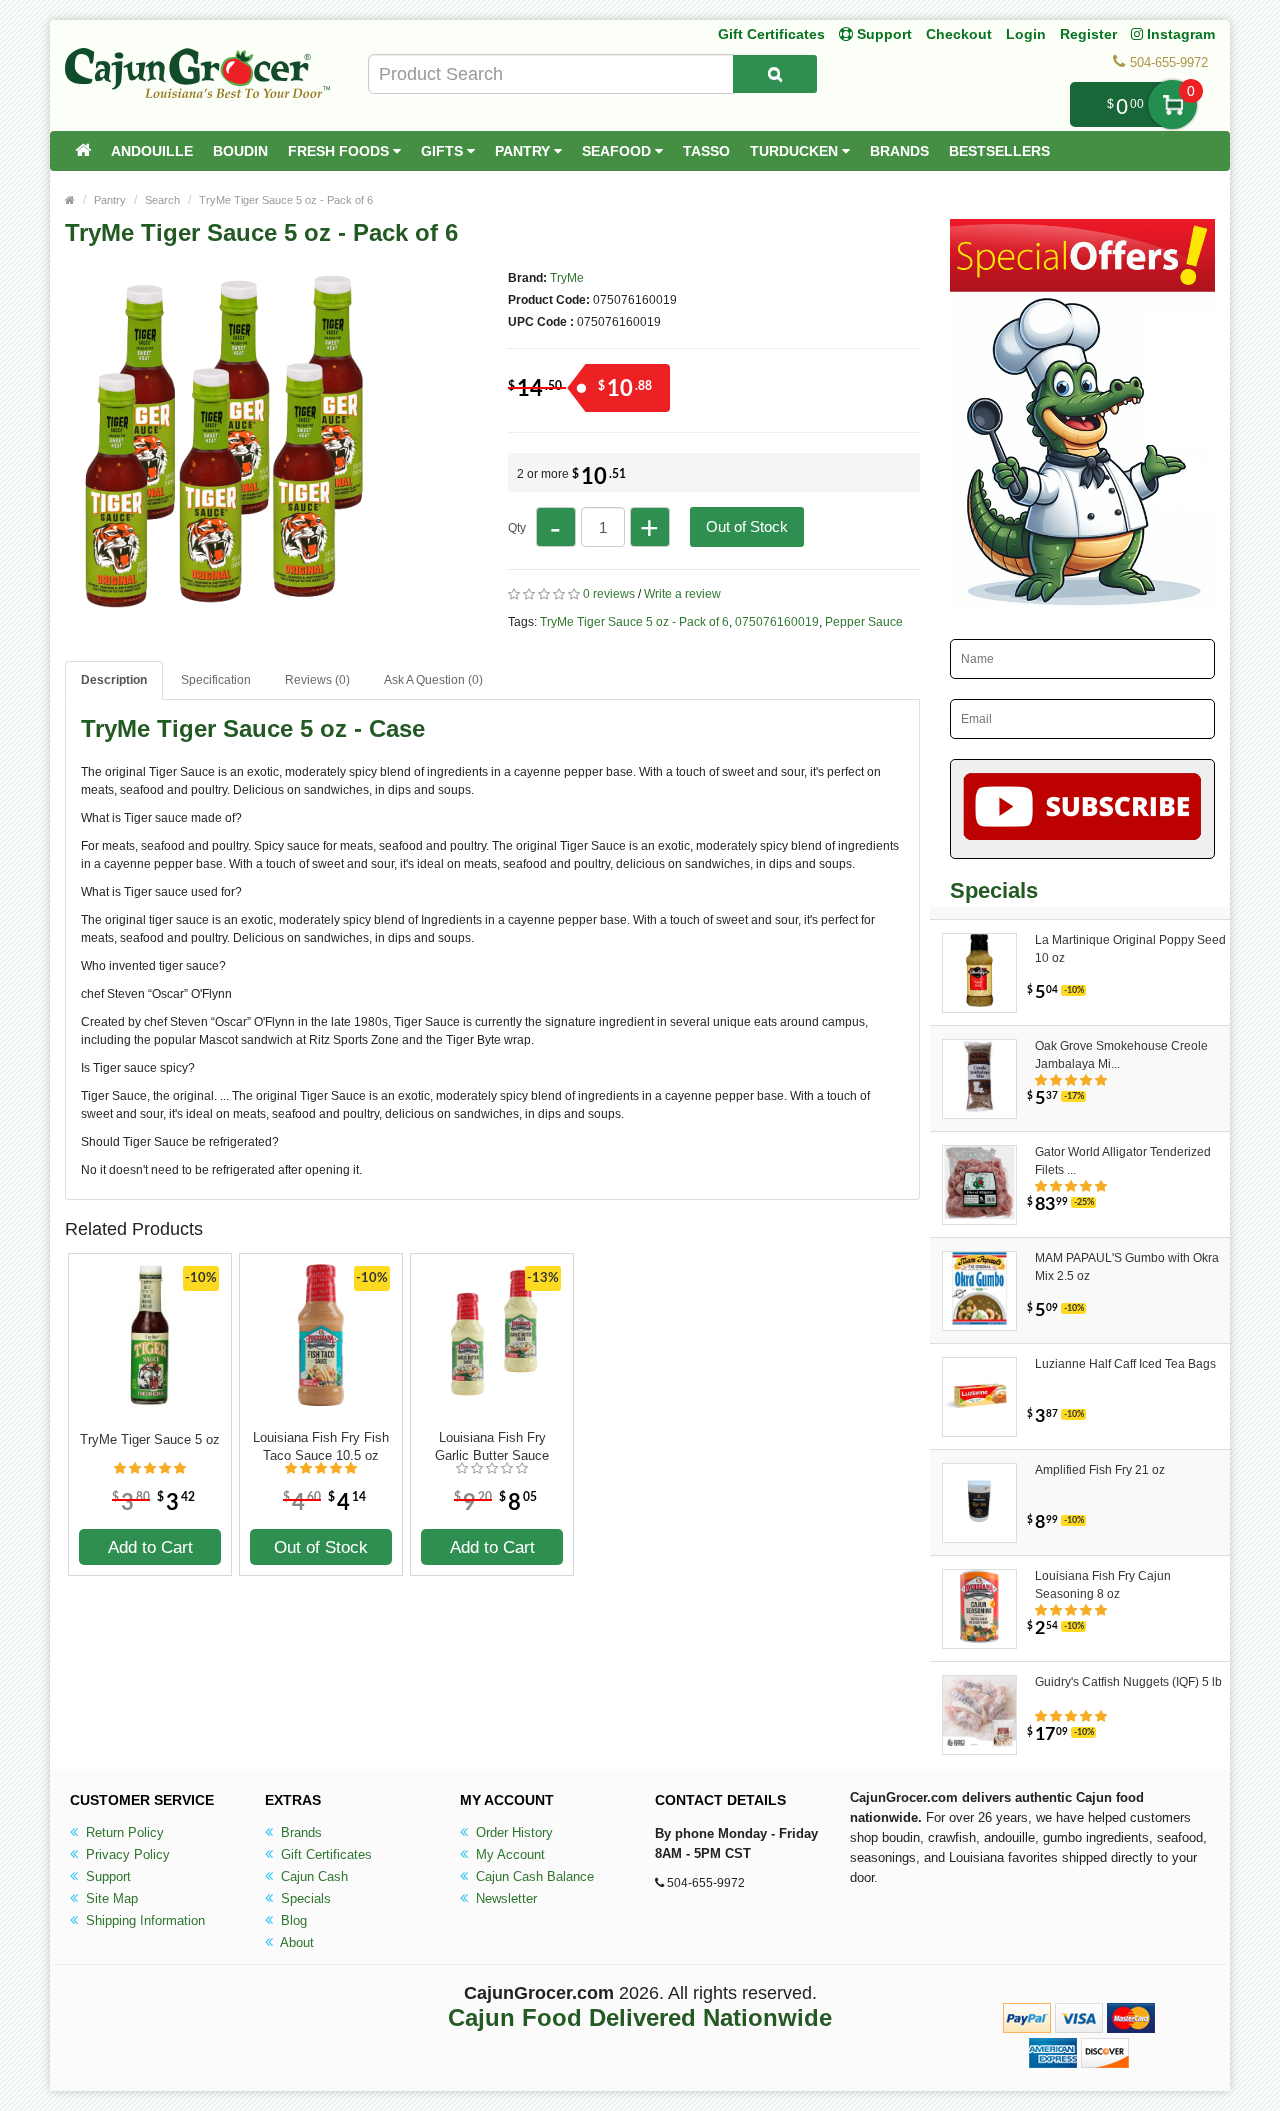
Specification (216, 680)
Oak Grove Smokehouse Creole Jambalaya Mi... (1121, 1055)
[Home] (83, 151)
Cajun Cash (312, 1876)
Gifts (444, 151)
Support (106, 1876)
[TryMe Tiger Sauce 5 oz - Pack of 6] (240, 608)
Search (162, 200)
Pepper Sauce (864, 622)
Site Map (110, 1898)
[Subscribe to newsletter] (1082, 809)
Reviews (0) (317, 680)
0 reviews (609, 594)
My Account (508, 1854)
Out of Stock (747, 526)
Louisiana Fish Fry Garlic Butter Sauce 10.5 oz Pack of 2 (492, 1447)
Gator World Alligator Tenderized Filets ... (1123, 1161)
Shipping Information (143, 1920)
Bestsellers (999, 151)
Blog (292, 1920)
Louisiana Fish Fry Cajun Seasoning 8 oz (1103, 1585)
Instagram (1179, 34)
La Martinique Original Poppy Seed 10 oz (1130, 949)
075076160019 (777, 622)
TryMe (567, 278)
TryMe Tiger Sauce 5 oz (150, 1439)
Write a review (682, 594)
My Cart (1172, 104)
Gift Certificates (771, 34)
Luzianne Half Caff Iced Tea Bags (1125, 1364)
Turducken (796, 151)
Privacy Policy (126, 1854)
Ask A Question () (433, 680)
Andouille (152, 151)
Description (114, 680)
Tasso (706, 151)
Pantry (524, 151)
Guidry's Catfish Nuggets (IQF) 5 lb (1128, 1682)
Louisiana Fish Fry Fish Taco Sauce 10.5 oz (321, 1446)
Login (1026, 34)
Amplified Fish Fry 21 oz (1100, 1470)
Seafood (618, 151)
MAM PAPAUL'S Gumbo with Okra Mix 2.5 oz (1127, 1267)
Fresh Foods (340, 151)
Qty (517, 528)
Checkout (959, 34)
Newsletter (504, 1898)
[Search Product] (775, 74)
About (295, 1942)
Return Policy (123, 1832)
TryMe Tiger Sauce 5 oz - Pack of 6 (286, 200)
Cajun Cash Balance (533, 1876)
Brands (899, 151)
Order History (512, 1832)
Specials (304, 1898)
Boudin (240, 151)
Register (1088, 34)
